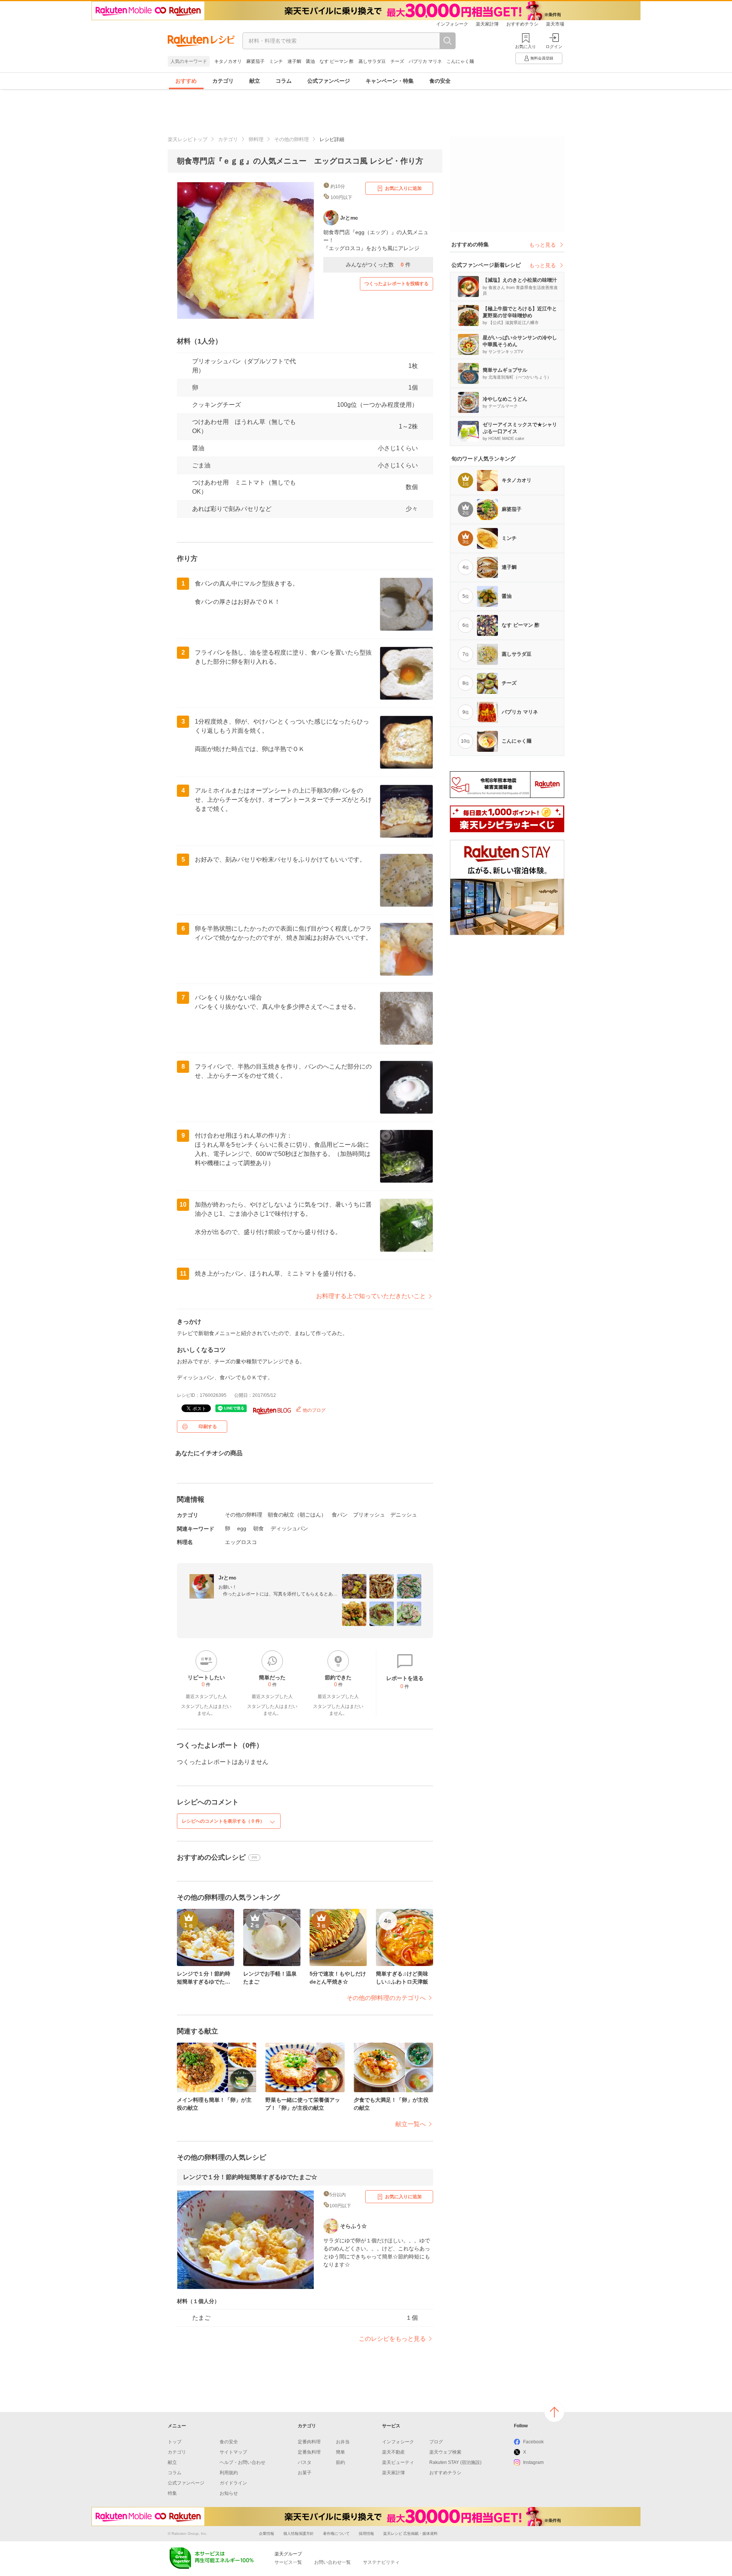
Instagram (533, 2462)
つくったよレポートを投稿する (396, 284)
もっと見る (543, 245)
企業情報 (266, 2533)
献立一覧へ (411, 2124)
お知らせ (229, 2493)
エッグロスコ (241, 1542)
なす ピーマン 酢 (337, 61)
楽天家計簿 (487, 24)
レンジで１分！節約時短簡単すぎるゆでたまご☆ (250, 2177)
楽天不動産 (393, 2452)
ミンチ (276, 61)
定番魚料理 (309, 2452)
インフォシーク (452, 24)
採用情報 (366, 2533)
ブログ (436, 2442)
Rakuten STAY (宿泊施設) (455, 2462)
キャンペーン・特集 (390, 81)
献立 (255, 81)
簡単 (340, 2452)
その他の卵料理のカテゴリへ (386, 1998)
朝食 (258, 1528)
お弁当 (343, 2442)
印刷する (208, 1427)
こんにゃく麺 (460, 61)
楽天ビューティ (398, 2462)
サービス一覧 (288, 2562)
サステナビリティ (381, 2562)
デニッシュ (404, 1515)
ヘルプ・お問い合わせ (242, 2462)
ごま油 (201, 465)
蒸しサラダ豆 (372, 61)
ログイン (554, 47)
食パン (340, 1515)
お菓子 (305, 2473)
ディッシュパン (289, 1528)
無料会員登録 (542, 58)
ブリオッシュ (369, 1515)
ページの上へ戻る (554, 2412)
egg (242, 1528)
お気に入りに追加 (403, 188)
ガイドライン (233, 2483)
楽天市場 (555, 24)
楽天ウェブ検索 (445, 2452)
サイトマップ (233, 2452)
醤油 (310, 61)
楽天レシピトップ (188, 139)
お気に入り (526, 47)
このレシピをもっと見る (392, 2339)
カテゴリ (223, 81)
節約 (340, 2462)
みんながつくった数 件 (378, 265)
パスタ (305, 2462)
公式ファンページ (329, 81)
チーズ (397, 61)
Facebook (533, 2442)
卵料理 (256, 139)
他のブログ (314, 1410)
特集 (172, 2493)
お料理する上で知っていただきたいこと (371, 1296)
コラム (284, 81)
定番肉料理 (309, 2442)
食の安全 (440, 81)
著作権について (336, 2533)
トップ (175, 2442)
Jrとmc (227, 1578)
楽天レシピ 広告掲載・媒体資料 (410, 2533)
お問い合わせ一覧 (332, 2562)
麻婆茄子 (255, 61)
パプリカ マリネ (425, 61)
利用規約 (229, 2473)
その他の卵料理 (291, 139)
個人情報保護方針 (299, 2533)
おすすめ (186, 81)
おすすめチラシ (522, 24)
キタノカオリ (228, 61)
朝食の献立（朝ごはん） (297, 1515)
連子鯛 (294, 61)
